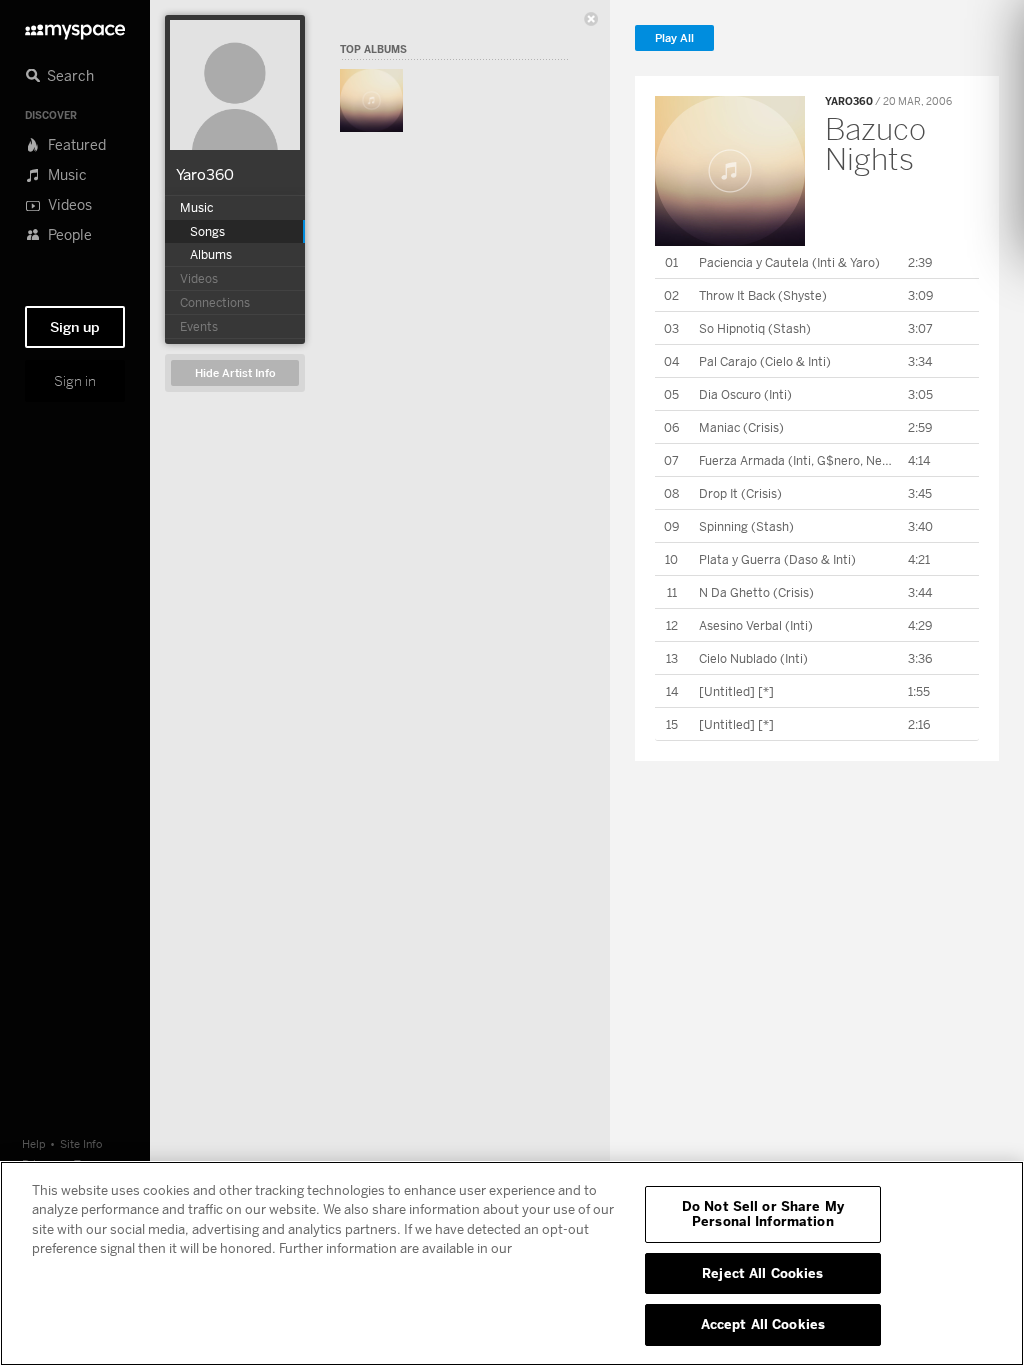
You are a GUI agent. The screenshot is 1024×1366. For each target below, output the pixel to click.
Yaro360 (205, 174)
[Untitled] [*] (736, 691)
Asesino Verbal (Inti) (756, 625)
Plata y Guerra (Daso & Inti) (777, 559)
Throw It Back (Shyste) (763, 295)
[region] (512, 1263)
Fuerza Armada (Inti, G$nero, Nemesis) (809, 460)
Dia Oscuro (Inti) (745, 394)
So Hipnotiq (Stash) (755, 328)
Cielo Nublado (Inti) (753, 658)
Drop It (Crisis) (740, 493)
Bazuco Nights (875, 144)
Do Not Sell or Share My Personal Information (763, 1214)
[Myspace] (75, 26)
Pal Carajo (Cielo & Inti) (765, 361)
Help (34, 1143)
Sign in (75, 381)
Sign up (75, 327)
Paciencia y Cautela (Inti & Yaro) (789, 262)
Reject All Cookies (762, 1273)
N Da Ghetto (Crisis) (756, 592)
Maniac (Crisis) (741, 427)
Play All (674, 38)
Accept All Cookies (763, 1324)
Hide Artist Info (235, 373)
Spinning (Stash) (746, 526)
